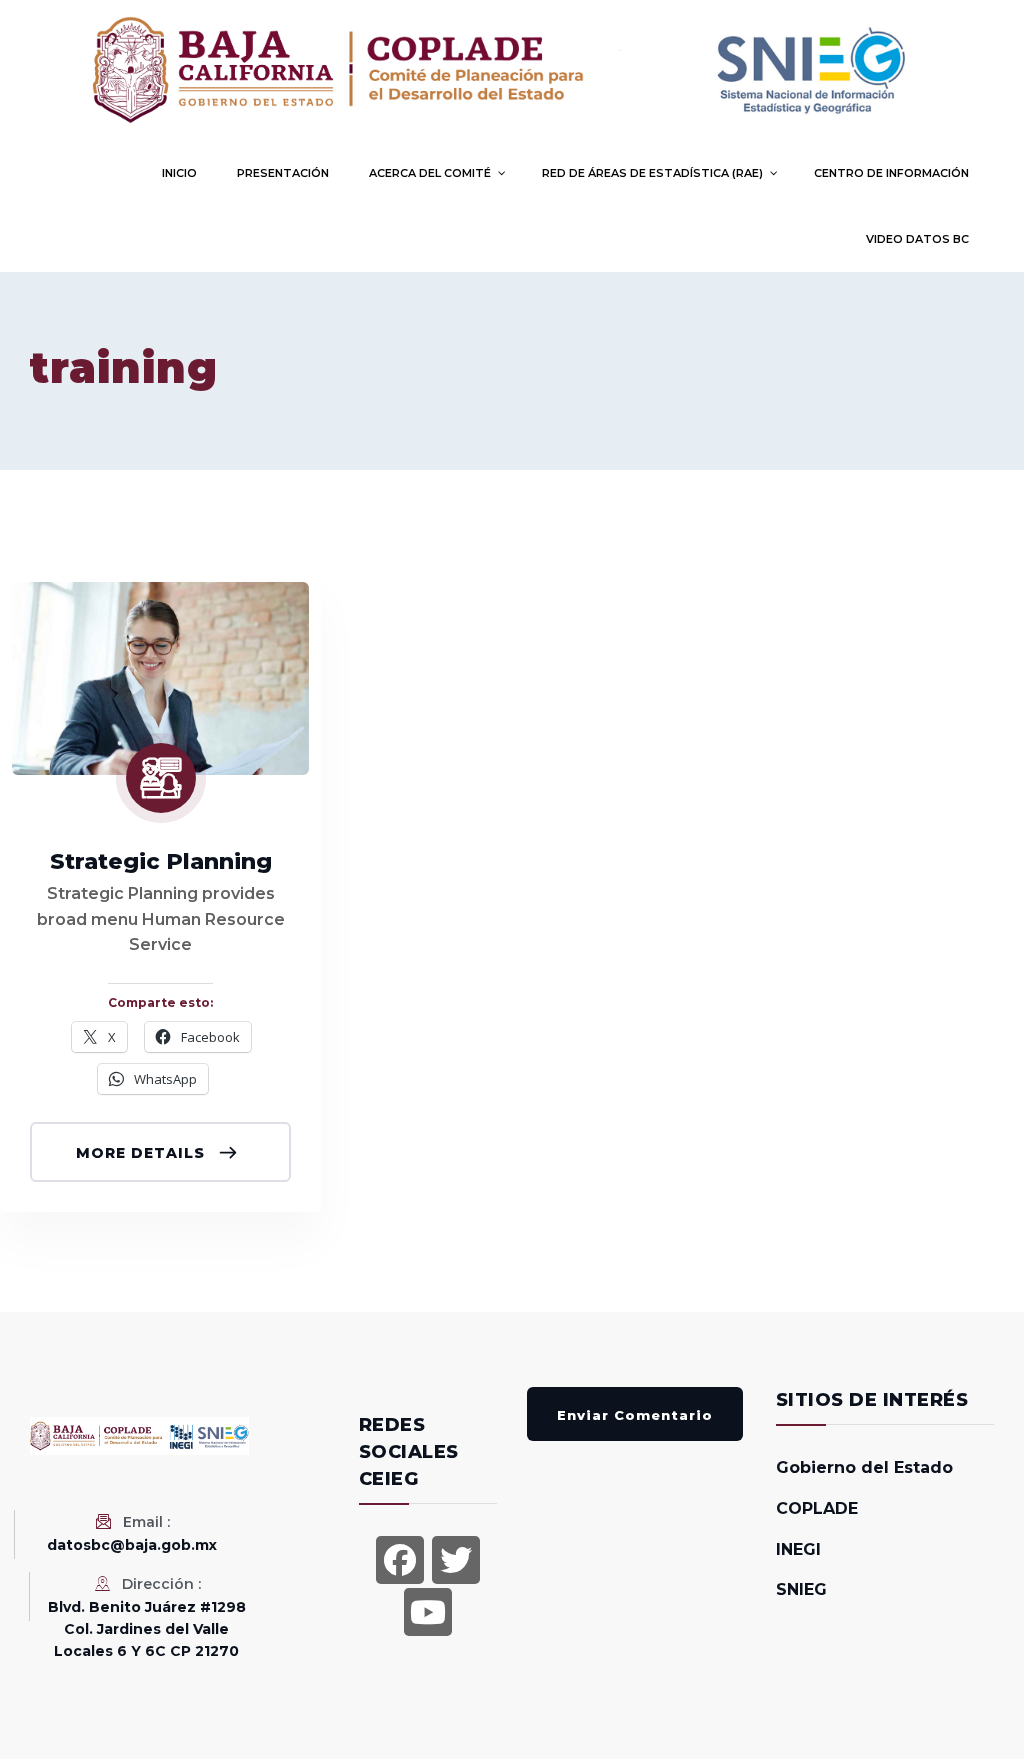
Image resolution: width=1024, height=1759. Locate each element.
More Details (143, 1153)
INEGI (798, 1549)
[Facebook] (400, 1560)
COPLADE (817, 1508)
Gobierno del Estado (864, 1467)
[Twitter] (456, 1560)
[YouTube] (428, 1612)
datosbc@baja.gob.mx (132, 1545)
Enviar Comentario (635, 1415)
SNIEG (801, 1589)
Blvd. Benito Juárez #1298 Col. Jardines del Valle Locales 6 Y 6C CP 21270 (147, 1629)
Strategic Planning (161, 861)
